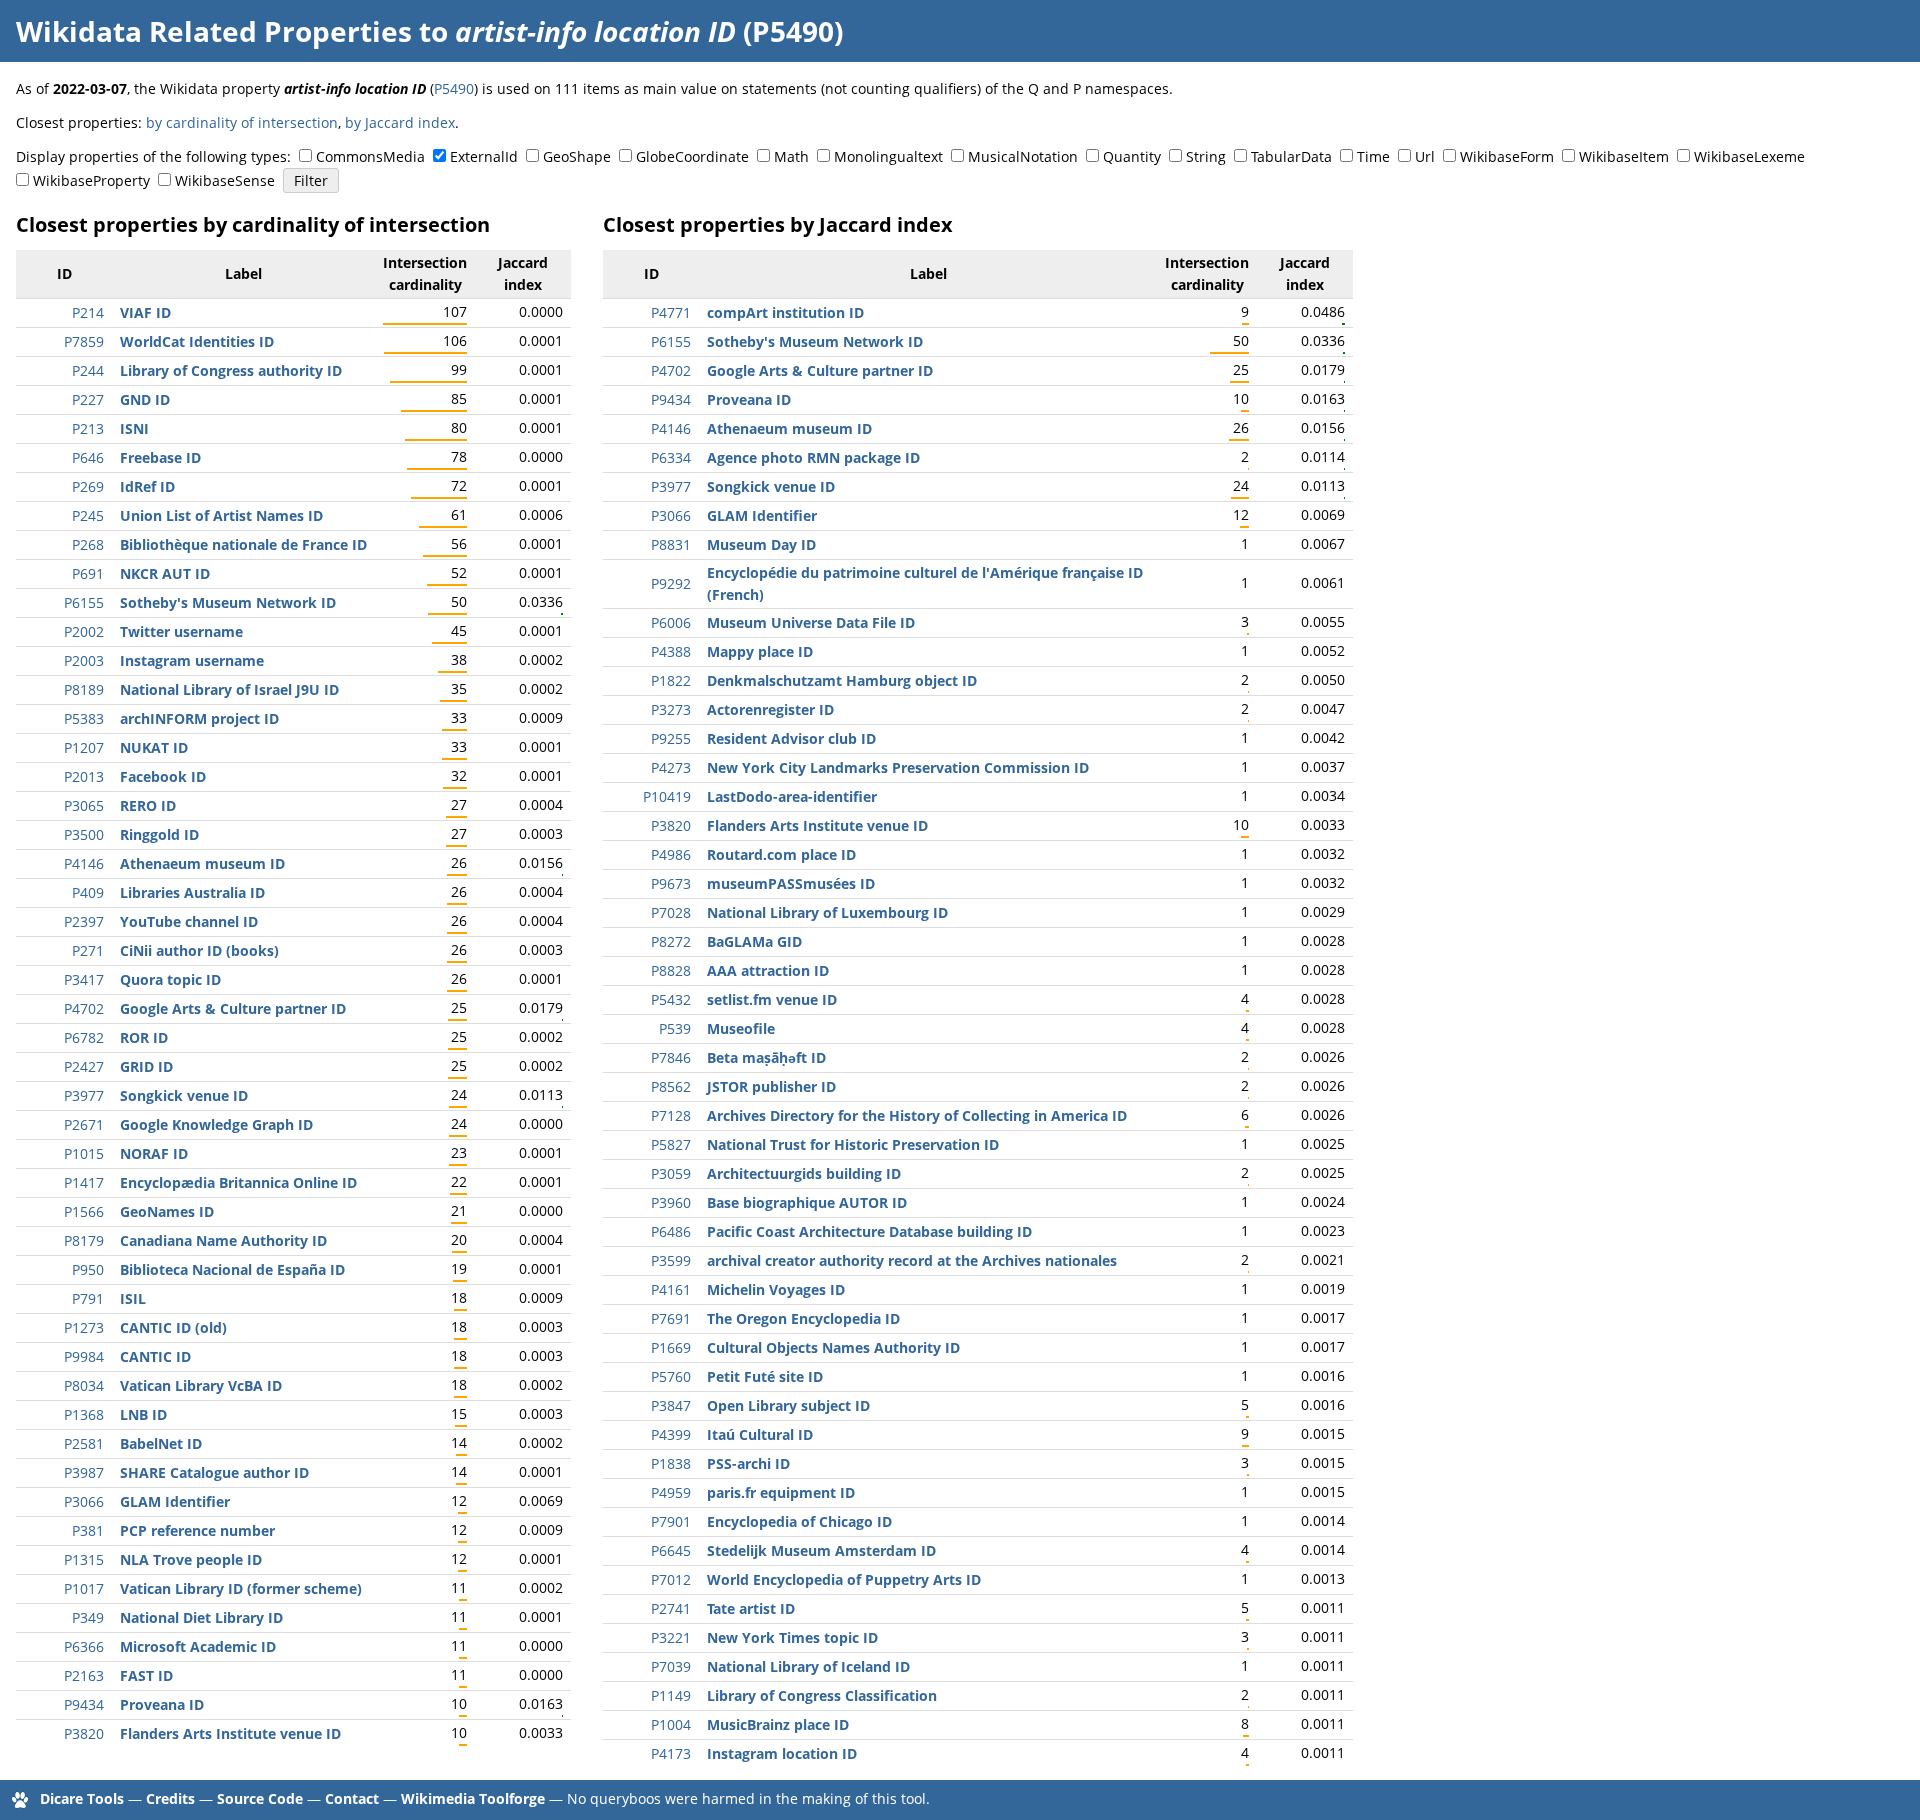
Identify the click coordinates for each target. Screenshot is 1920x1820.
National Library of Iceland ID (808, 1666)
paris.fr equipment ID (781, 1492)
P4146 (84, 863)
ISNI (134, 428)
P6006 (671, 622)
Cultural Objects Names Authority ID (833, 1347)
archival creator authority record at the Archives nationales (912, 1260)
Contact (352, 1798)
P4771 (671, 312)
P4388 (671, 651)
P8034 (84, 1385)
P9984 (84, 1356)
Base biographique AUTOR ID (807, 1202)
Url (1425, 156)
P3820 (84, 1733)
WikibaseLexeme (1749, 156)
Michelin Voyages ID (776, 1289)
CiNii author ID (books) (199, 950)
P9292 (671, 583)
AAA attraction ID (768, 970)
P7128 (671, 1115)
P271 (88, 950)
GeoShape (577, 156)
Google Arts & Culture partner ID (233, 1008)
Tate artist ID (751, 1608)
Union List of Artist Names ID (221, 515)
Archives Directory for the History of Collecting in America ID (917, 1115)
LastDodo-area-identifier (792, 796)
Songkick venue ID (184, 1095)
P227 (88, 399)
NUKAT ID (154, 747)
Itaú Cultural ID (760, 1434)
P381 (88, 1530)
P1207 (84, 747)
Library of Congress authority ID (231, 370)
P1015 (84, 1153)
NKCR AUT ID (165, 573)
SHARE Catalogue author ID (214, 1472)
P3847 (671, 1405)
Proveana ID (162, 1704)
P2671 (84, 1124)
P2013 (84, 776)
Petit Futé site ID (765, 1376)
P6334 (671, 457)
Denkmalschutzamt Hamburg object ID (842, 680)
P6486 (671, 1231)
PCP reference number (197, 1530)
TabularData (1291, 156)
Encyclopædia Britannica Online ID (238, 1182)
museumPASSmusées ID (791, 883)
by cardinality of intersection (242, 122)
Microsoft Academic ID (198, 1646)
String (1206, 156)
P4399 (671, 1434)
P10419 (667, 796)
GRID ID (146, 1066)
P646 (88, 457)
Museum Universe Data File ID (811, 622)
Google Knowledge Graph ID (216, 1124)
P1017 (84, 1588)
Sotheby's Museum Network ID (228, 602)
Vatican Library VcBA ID (201, 1385)
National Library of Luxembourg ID (827, 912)
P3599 (671, 1260)
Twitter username (181, 631)
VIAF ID (145, 312)
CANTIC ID (155, 1356)
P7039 (671, 1666)
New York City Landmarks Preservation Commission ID (898, 767)
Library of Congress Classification (822, 1695)
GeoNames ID (167, 1211)
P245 (88, 515)
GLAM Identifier (175, 1501)
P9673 (671, 883)
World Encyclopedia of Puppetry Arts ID (844, 1579)
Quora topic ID (170, 979)
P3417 (84, 979)
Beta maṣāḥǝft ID (766, 1057)
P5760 (671, 1376)
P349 (88, 1617)
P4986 (671, 854)
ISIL (133, 1298)
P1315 (84, 1559)
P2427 (84, 1066)
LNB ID (143, 1414)
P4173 (671, 1753)
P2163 (84, 1675)
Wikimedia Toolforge (473, 1798)
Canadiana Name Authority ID (223, 1240)
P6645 (671, 1550)
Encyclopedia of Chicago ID (799, 1521)
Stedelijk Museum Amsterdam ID (821, 1550)
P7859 (84, 341)
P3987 (84, 1472)
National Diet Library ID (201, 1617)
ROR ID (144, 1037)
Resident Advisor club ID (791, 738)
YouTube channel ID (189, 921)
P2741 (671, 1608)
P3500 (84, 834)
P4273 (671, 767)
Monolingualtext (888, 156)
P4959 (671, 1492)
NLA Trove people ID (191, 1559)
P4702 (84, 1008)
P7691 (671, 1318)
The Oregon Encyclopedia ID (803, 1318)
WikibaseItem (1624, 156)
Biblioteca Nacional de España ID (232, 1269)
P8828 (671, 970)
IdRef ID (147, 486)
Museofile (741, 1028)
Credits (170, 1798)
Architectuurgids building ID (804, 1173)
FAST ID (146, 1675)
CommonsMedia (370, 156)
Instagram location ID (782, 1753)
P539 (675, 1028)
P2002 (84, 631)
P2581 (84, 1443)
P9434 (84, 1704)
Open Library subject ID (788, 1405)
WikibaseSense (225, 180)
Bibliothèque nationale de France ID (243, 544)
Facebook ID (163, 776)
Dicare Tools (82, 1798)
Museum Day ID (761, 544)
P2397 (84, 921)
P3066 (84, 1501)
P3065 (84, 805)
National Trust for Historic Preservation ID (853, 1144)
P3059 (671, 1173)
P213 (88, 428)
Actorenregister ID (770, 709)
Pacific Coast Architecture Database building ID (869, 1231)
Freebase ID (160, 457)
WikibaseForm (1507, 156)
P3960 (671, 1202)
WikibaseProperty (91, 180)
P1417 (84, 1182)
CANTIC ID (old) (173, 1327)
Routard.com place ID (781, 854)
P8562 (671, 1086)
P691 (88, 573)
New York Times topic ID (792, 1637)
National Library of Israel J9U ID (229, 689)
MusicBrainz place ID (778, 1724)
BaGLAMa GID (754, 941)
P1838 (671, 1463)
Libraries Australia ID (192, 892)
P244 (88, 370)
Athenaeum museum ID (202, 863)
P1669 (671, 1347)
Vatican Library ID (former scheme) (241, 1588)
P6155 (84, 602)
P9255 (671, 738)
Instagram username (192, 660)
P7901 (671, 1521)
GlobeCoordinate (692, 156)
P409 (88, 892)
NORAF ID (154, 1153)
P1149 (671, 1695)
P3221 (671, 1637)
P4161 (671, 1289)
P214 (88, 312)
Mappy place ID (760, 651)
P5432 (671, 999)
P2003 (84, 660)
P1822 (671, 680)
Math (791, 156)
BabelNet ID (161, 1443)
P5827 (671, 1144)
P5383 (84, 718)
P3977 (84, 1095)
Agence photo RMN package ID (813, 457)
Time (1373, 156)
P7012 (671, 1579)
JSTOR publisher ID (771, 1086)
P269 (88, 486)
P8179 (84, 1240)
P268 (88, 544)
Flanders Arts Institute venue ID (230, 1733)
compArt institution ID (785, 312)
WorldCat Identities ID (197, 341)
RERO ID (148, 805)
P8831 (671, 544)
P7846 (671, 1057)
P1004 (671, 1724)
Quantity (1132, 156)
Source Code (260, 1798)
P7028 (671, 912)
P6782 (84, 1037)
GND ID (145, 399)
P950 (88, 1269)
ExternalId (484, 156)
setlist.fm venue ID (772, 999)
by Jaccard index (400, 122)
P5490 (454, 88)
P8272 (671, 941)
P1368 (84, 1414)
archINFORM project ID (199, 718)
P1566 (84, 1211)
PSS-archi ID (748, 1463)
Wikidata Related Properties (214, 31)
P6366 (84, 1646)
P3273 (671, 709)
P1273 (84, 1327)
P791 (88, 1298)
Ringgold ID (159, 834)
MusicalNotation (1023, 156)
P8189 (84, 689)
